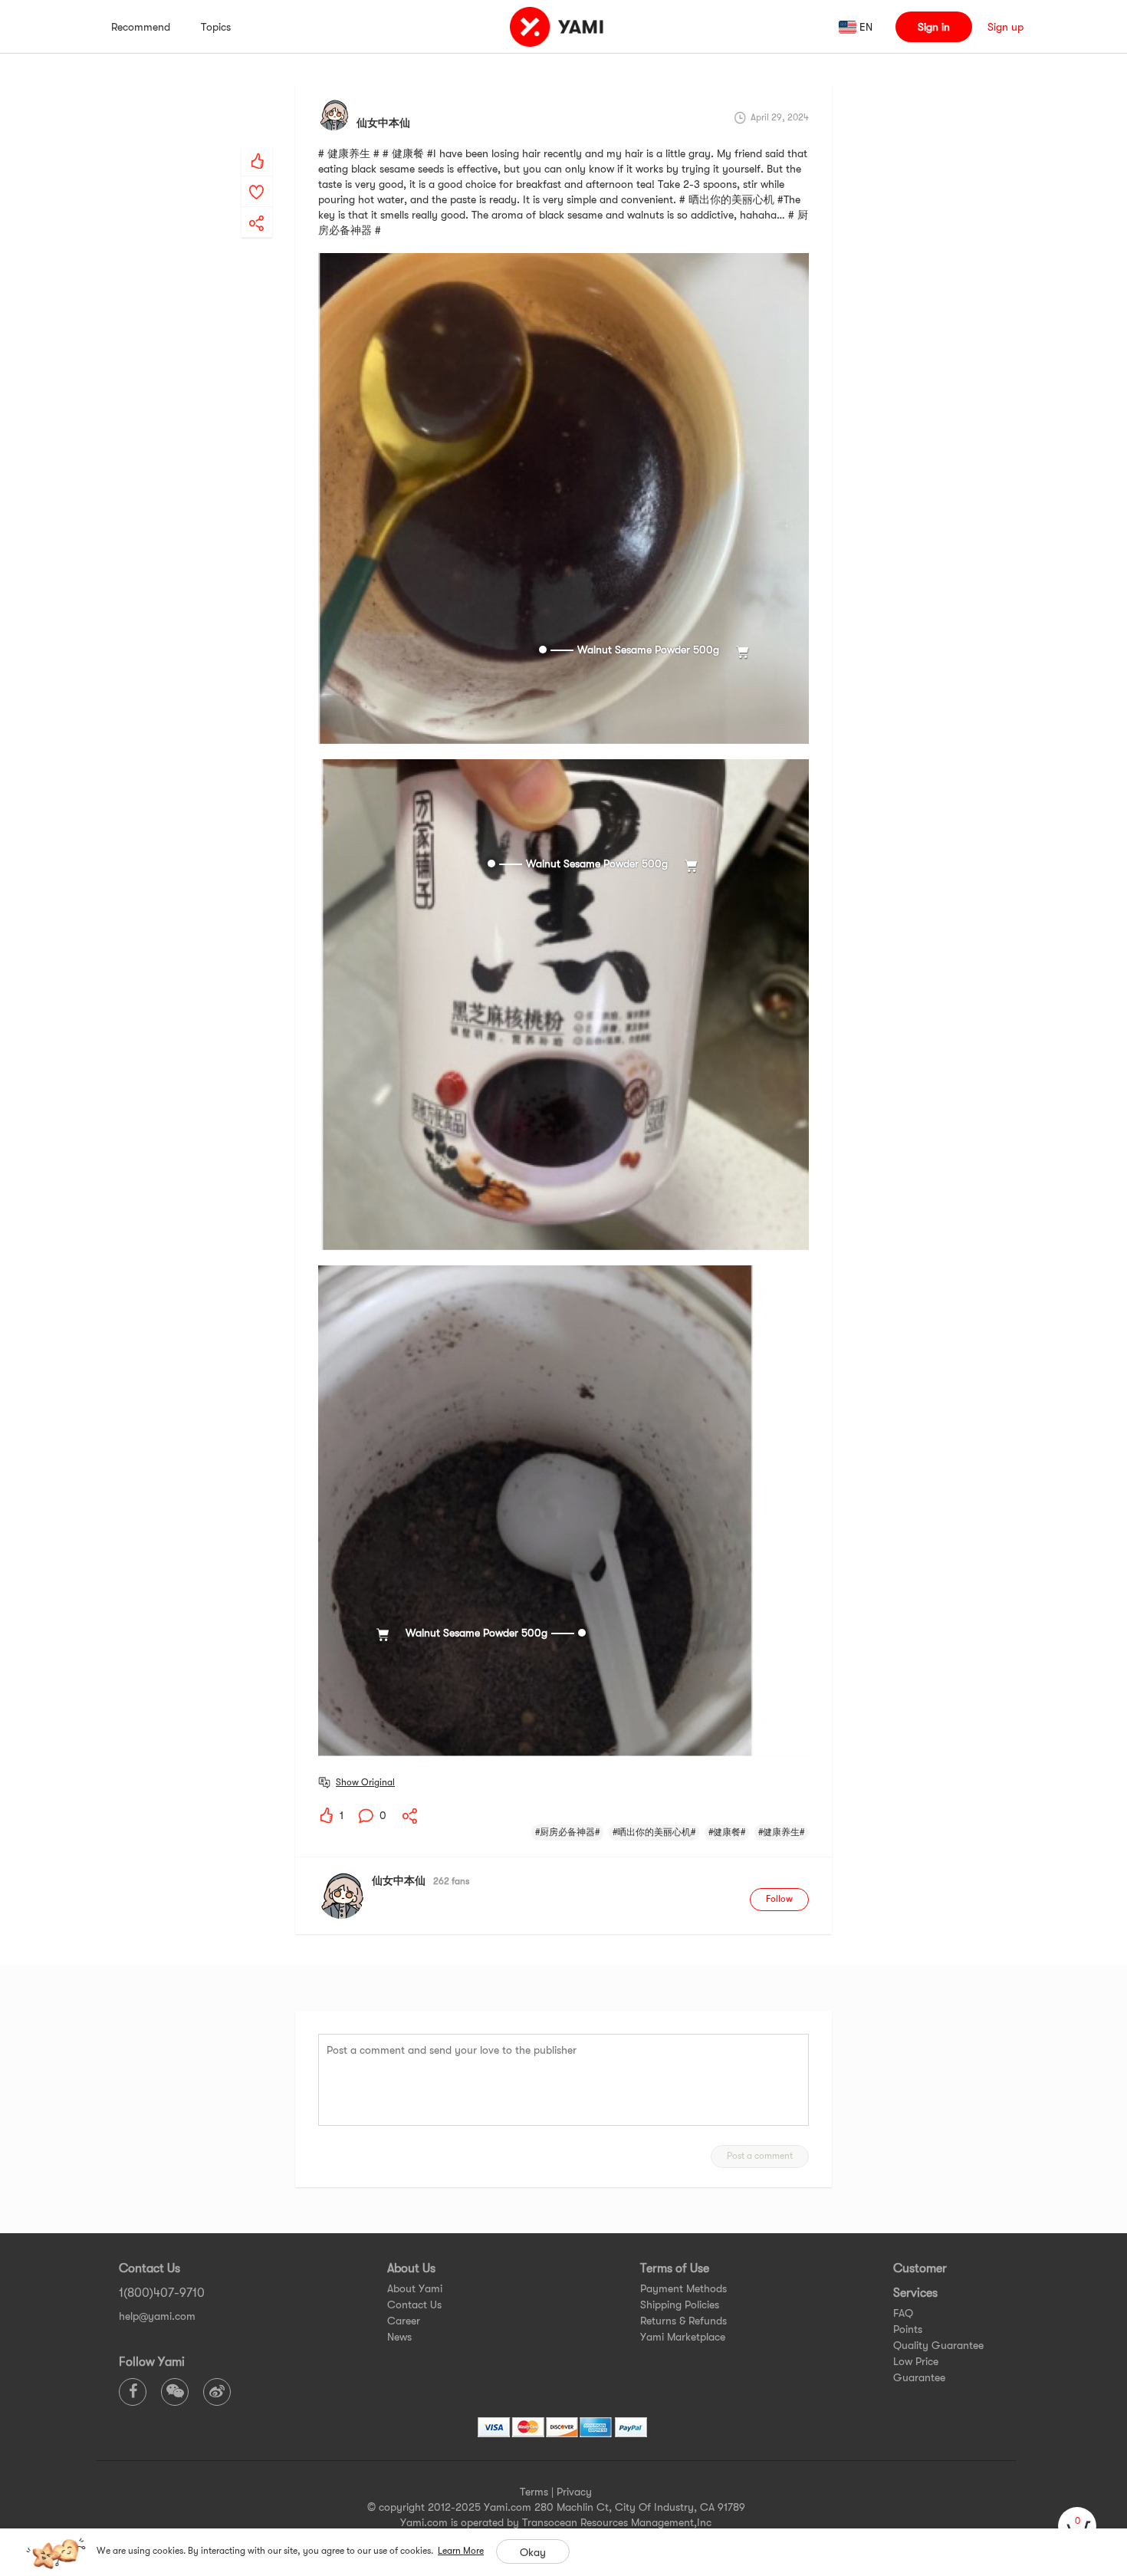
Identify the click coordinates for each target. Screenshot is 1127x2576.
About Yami (415, 2288)
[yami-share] (257, 208)
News (399, 2337)
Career (404, 2321)
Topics (216, 27)
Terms (534, 2492)
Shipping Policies (680, 2305)
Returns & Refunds (683, 2321)
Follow (779, 1899)
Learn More (461, 2551)
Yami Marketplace (683, 2337)
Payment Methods (683, 2288)
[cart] (1077, 2526)
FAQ (903, 2313)
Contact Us (414, 2305)
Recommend (141, 27)
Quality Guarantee (938, 2345)
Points (908, 2329)
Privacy (574, 2492)
